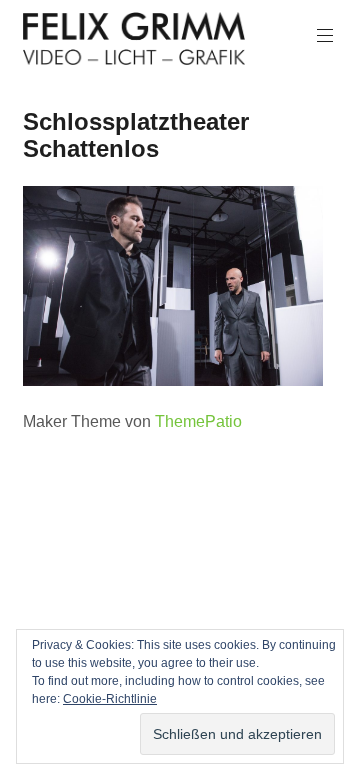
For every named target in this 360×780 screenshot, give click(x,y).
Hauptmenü (325, 36)
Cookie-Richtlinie (110, 699)
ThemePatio (198, 421)
